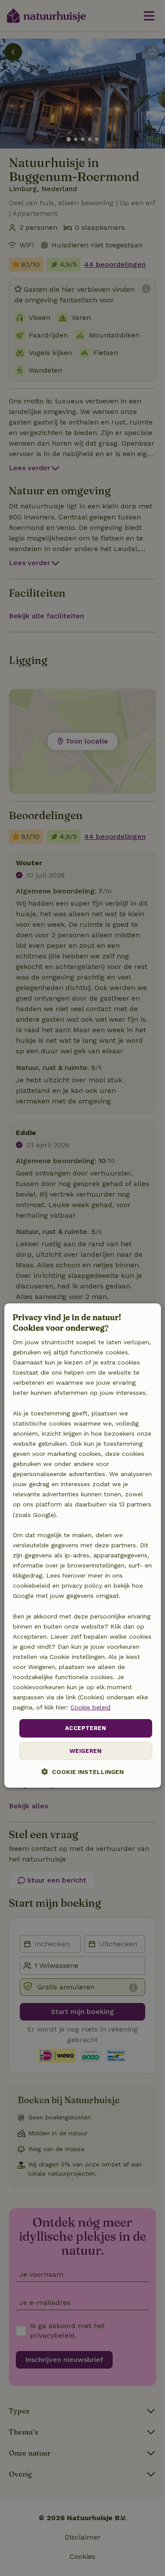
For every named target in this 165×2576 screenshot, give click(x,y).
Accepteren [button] (86, 1729)
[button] (82, 1772)
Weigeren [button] (86, 1751)
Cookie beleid (90, 1707)
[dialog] (82, 1546)
